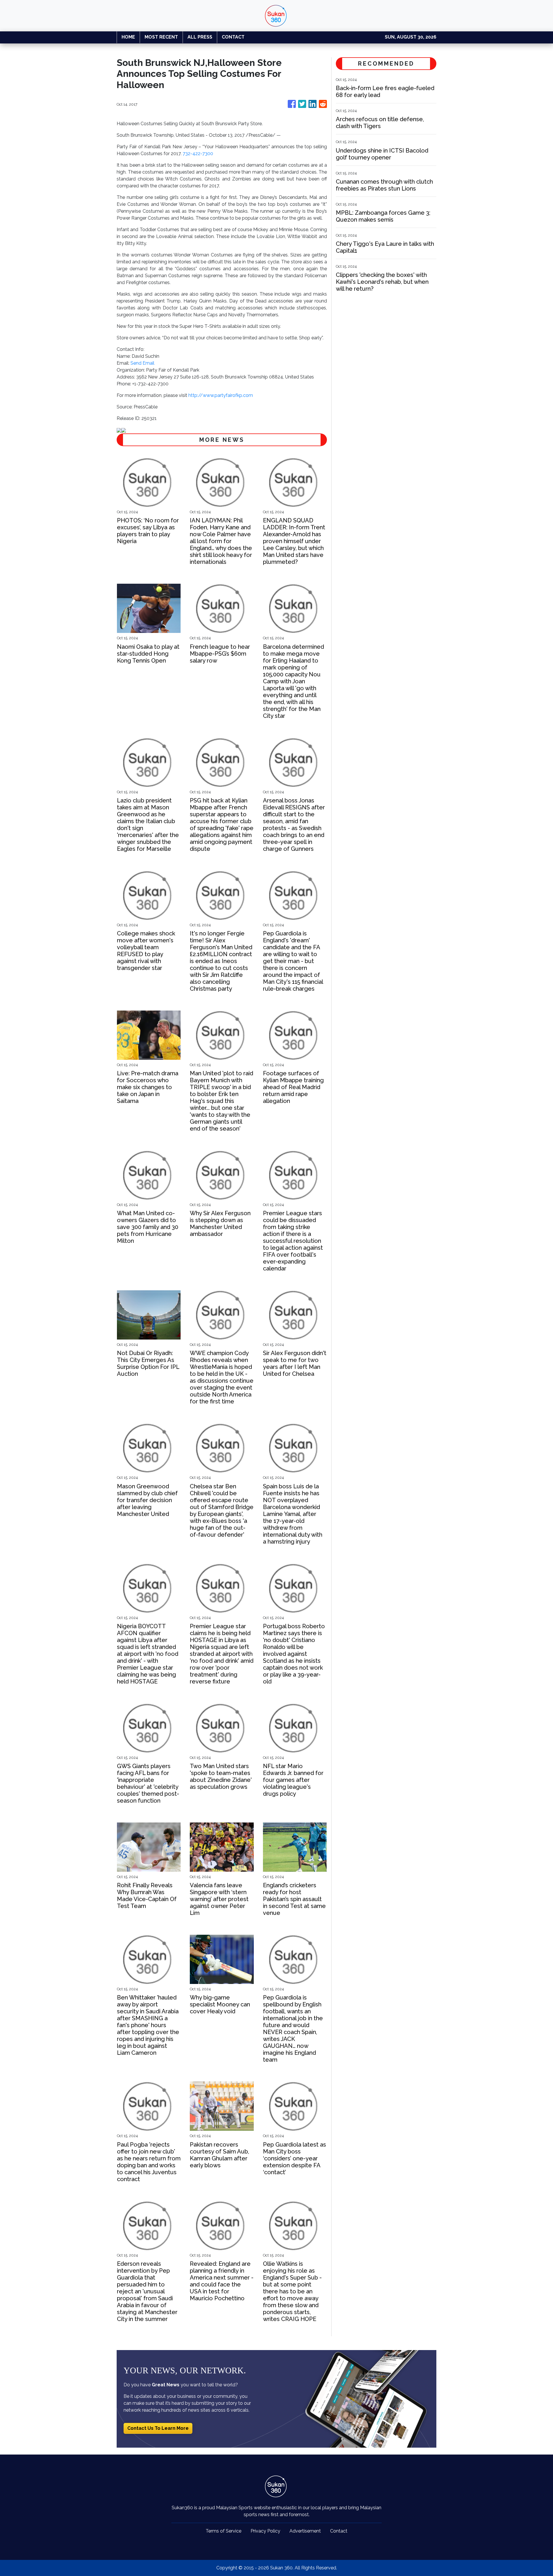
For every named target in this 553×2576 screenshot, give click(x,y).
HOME (128, 37)
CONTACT (233, 37)
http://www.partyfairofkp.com (221, 395)
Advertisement (305, 2531)
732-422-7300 (198, 154)
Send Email (142, 363)
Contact (339, 2531)
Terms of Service (224, 2531)
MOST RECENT (161, 37)
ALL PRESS (200, 37)
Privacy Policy (265, 2531)
